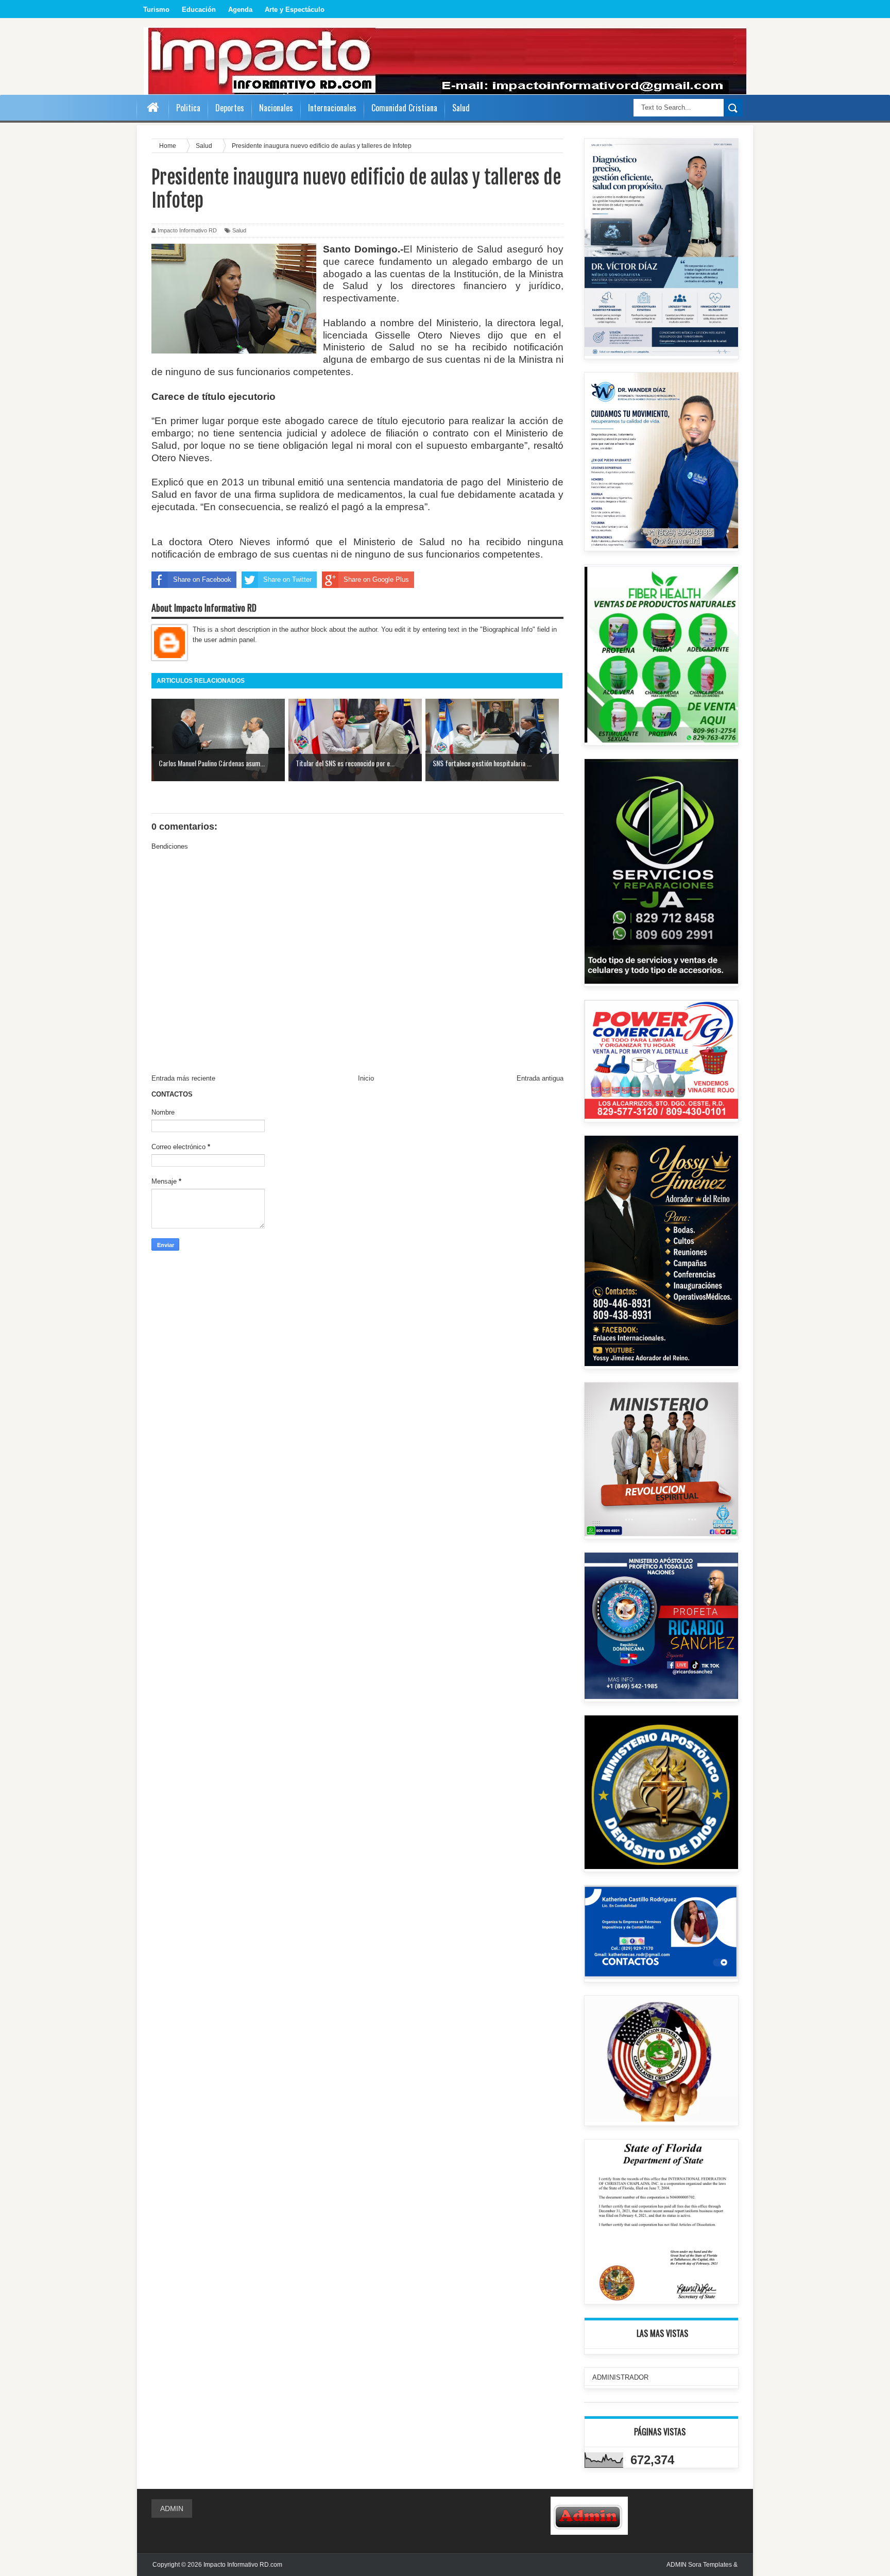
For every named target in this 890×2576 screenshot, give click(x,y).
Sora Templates (710, 2565)
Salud (239, 230)
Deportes (230, 108)
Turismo (156, 10)
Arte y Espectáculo (295, 10)
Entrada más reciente (183, 1078)
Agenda (240, 10)
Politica (188, 108)
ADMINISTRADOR (620, 2377)
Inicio (366, 1078)
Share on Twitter (287, 579)
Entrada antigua (540, 1078)
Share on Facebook (202, 579)
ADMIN (172, 2508)
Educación (199, 10)
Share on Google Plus (376, 579)
